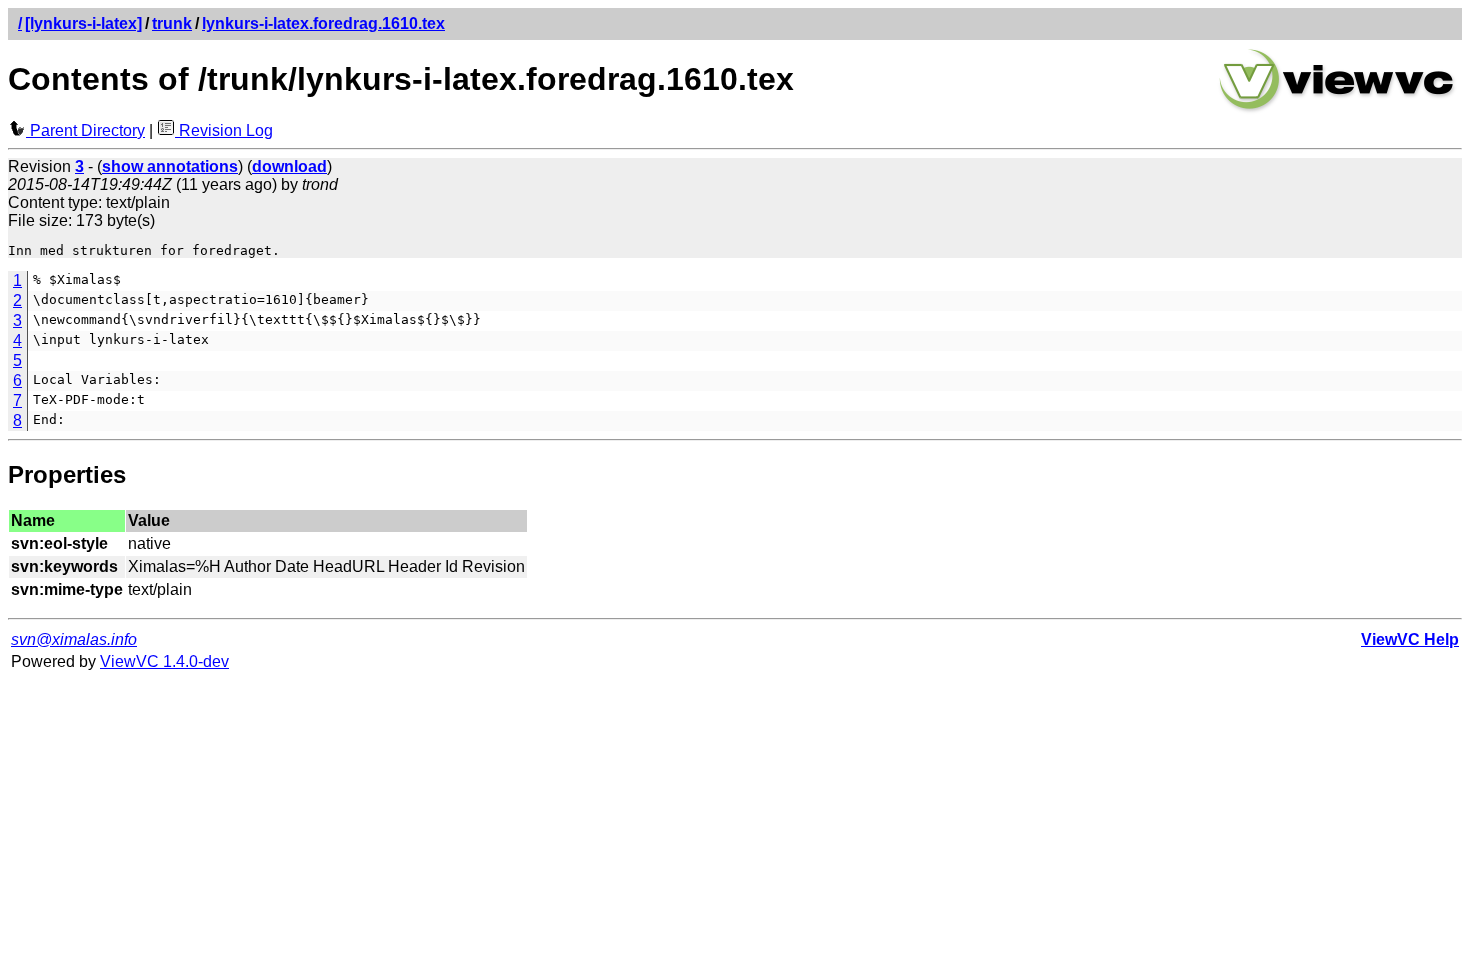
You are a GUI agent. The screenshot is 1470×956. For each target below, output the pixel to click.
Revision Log (224, 130)
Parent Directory (85, 130)
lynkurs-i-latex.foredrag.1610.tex (323, 23)
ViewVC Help (1410, 639)
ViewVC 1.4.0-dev (164, 661)
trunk (172, 23)
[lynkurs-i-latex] (83, 23)
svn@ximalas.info (74, 639)
